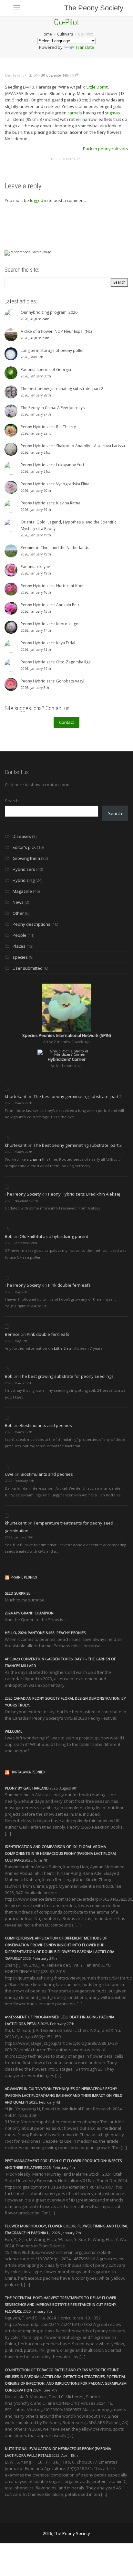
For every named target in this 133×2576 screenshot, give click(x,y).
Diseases (22, 836)
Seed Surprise (18, 1593)
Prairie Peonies (24, 1577)
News (18, 902)
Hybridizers (24, 869)
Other (18, 913)
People (20, 935)
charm (35, 1159)
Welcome (14, 1731)
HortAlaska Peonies (28, 1772)
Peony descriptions (31, 924)
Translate (85, 47)
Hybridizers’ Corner (67, 1059)
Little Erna (63, 1348)
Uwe (9, 1474)
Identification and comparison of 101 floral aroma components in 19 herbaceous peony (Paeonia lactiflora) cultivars (60, 1853)
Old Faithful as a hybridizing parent (54, 1236)
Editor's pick (24, 847)
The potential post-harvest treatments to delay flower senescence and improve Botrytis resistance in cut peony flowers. (61, 2304)
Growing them (26, 858)
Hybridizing (24, 880)
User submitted (28, 968)
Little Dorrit (97, 87)
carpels (75, 113)
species (20, 957)
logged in (39, 200)
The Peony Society (94, 8)
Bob (9, 1236)
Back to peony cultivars (106, 149)
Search (12, 801)
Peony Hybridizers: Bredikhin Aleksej (84, 1194)
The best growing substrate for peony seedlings (67, 1376)
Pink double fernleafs (69, 1285)
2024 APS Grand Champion (29, 1613)
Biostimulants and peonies (46, 1425)
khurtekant (16, 1096)
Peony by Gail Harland (27, 1788)
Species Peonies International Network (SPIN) (66, 1035)
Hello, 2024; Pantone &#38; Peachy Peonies (45, 1633)
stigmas (113, 113)
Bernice (12, 1334)
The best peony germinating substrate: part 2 (78, 1096)
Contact (66, 722)
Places (19, 946)
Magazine (22, 891)
